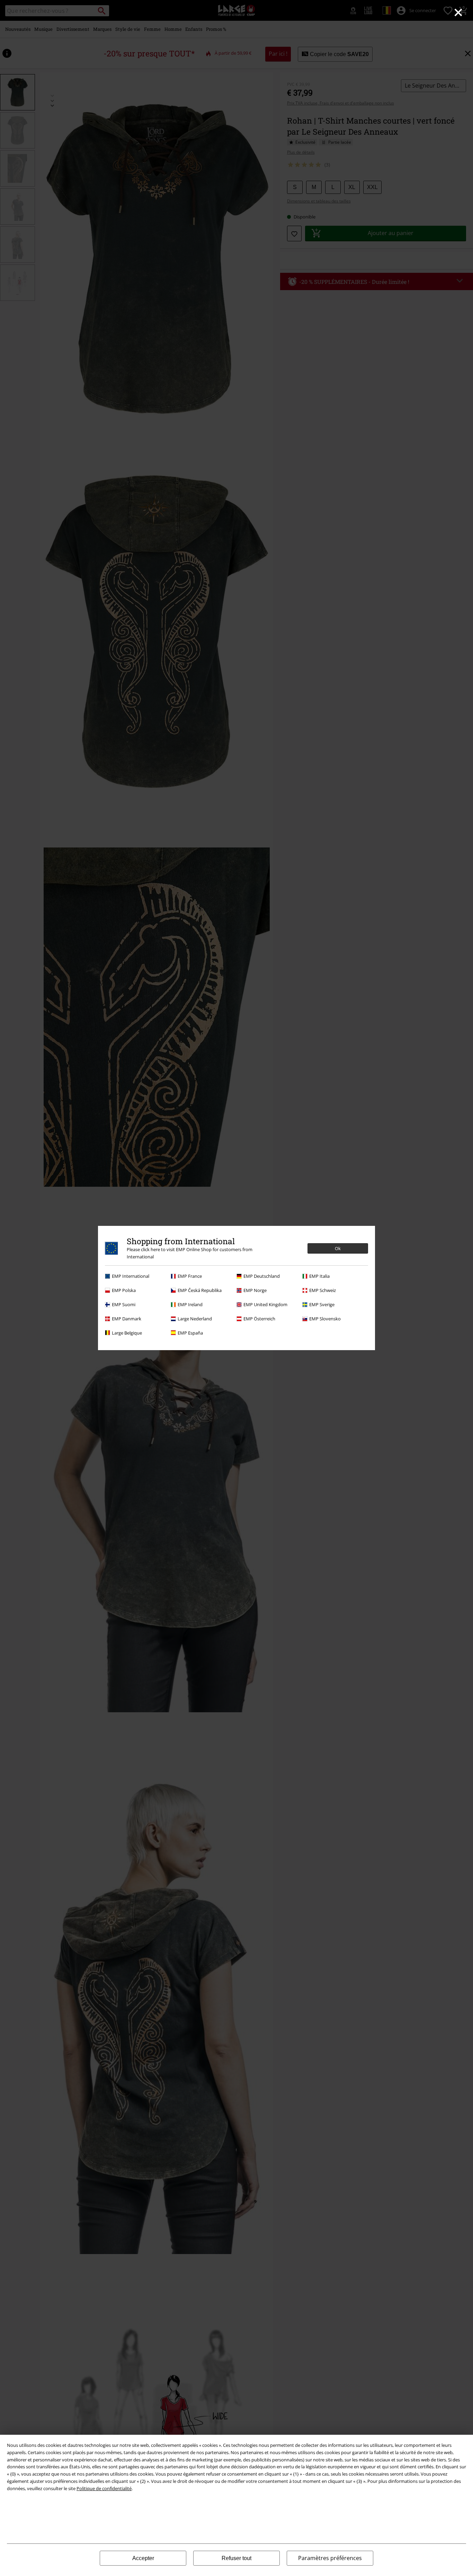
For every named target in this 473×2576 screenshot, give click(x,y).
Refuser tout (237, 2558)
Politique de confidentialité (104, 2488)
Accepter (143, 2558)
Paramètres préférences (330, 2558)
